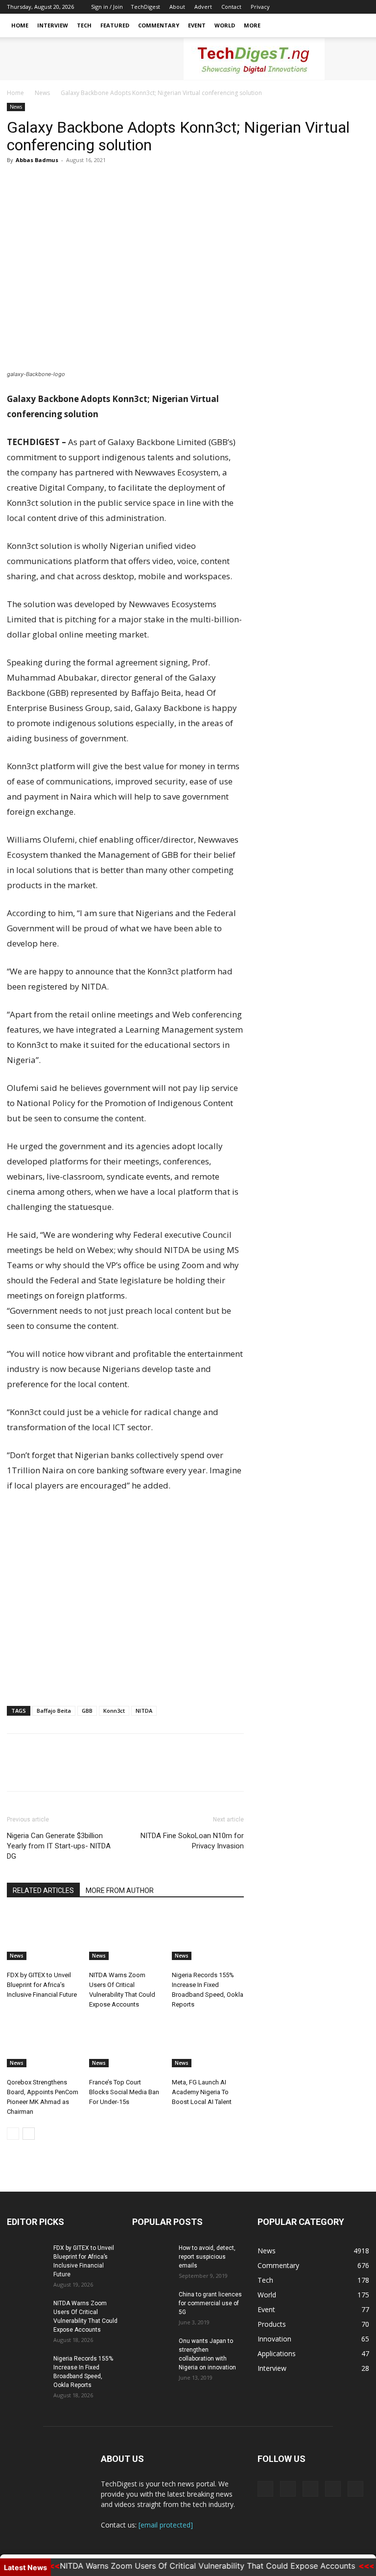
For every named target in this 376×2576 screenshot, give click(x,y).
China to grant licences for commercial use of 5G (210, 2303)
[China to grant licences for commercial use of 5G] (152, 2304)
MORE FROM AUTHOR (120, 1891)
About (177, 7)
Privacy (260, 7)
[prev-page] (13, 2134)
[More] (107, 182)
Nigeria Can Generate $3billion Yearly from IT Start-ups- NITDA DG (59, 1846)
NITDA (144, 1711)
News (42, 93)
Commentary (159, 25)
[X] (313, 7)
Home (20, 25)
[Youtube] (362, 7)
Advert (203, 7)
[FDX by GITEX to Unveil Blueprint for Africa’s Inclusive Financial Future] (43, 1935)
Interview (53, 25)
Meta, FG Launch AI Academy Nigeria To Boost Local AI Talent (202, 2092)
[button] (357, 26)
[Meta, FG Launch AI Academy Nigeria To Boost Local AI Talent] (208, 2043)
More (252, 25)
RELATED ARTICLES (43, 1891)
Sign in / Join (107, 7)
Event (197, 25)
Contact (231, 7)
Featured (115, 25)
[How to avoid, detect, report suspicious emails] (152, 2257)
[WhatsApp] (84, 182)
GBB (87, 1711)
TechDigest (145, 7)
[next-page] (29, 2134)
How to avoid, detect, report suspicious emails (207, 2257)
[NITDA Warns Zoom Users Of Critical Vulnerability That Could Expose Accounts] (125, 1935)
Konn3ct (114, 1711)
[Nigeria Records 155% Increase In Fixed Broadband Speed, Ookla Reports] (208, 1935)
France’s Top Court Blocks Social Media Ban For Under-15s (124, 2092)
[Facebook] (297, 7)
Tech (84, 25)
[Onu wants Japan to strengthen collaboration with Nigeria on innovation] (152, 2350)
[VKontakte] (346, 7)
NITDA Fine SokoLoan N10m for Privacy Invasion (192, 1841)
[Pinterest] (62, 182)
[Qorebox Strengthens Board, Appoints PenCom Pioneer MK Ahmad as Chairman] (43, 2043)
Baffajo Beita (54, 1711)
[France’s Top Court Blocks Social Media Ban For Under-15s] (125, 2043)
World (225, 25)
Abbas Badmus (37, 160)
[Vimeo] (329, 7)
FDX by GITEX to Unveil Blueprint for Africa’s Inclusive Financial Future (42, 1985)
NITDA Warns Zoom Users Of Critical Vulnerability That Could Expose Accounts (187, 2566)
